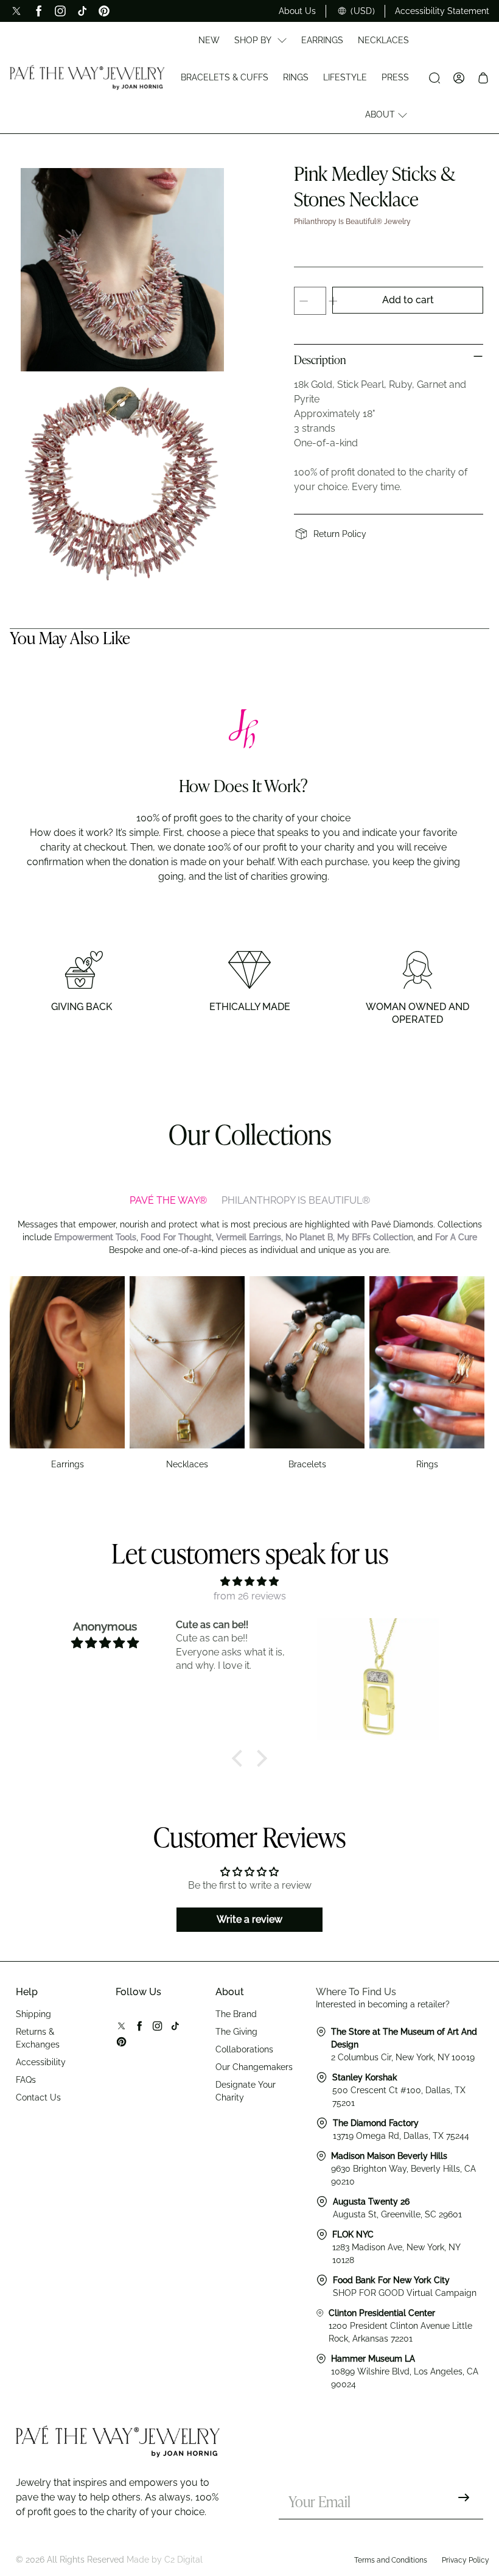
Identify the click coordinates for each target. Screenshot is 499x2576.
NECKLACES (383, 40)
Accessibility (41, 2062)
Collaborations (244, 2049)
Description (320, 361)
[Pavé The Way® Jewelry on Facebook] (38, 11)
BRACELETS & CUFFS (225, 77)
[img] (249, 1581)
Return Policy (340, 534)
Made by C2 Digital (165, 2560)
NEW (209, 40)
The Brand (236, 2014)
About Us (297, 11)
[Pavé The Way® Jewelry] (87, 77)
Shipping (33, 2014)
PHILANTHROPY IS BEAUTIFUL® (296, 1200)
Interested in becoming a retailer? (383, 2004)
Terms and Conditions (391, 2560)
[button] (240, 1758)
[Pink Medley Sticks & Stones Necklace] (122, 270)
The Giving (236, 2032)
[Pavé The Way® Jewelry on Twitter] (16, 11)
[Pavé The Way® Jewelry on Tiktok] (82, 11)
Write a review (249, 1919)
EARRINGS (322, 40)
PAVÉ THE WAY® (168, 1200)
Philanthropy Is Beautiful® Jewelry (352, 222)
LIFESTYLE (345, 77)
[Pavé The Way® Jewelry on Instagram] (60, 11)
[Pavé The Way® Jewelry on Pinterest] (104, 11)
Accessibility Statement (442, 11)
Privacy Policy (466, 2560)
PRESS (395, 77)
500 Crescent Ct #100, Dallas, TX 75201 (399, 2090)
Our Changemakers (254, 2067)
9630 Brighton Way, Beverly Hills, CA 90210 (403, 2169)
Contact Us (38, 2097)
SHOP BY (253, 40)
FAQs (26, 2080)
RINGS (296, 77)
